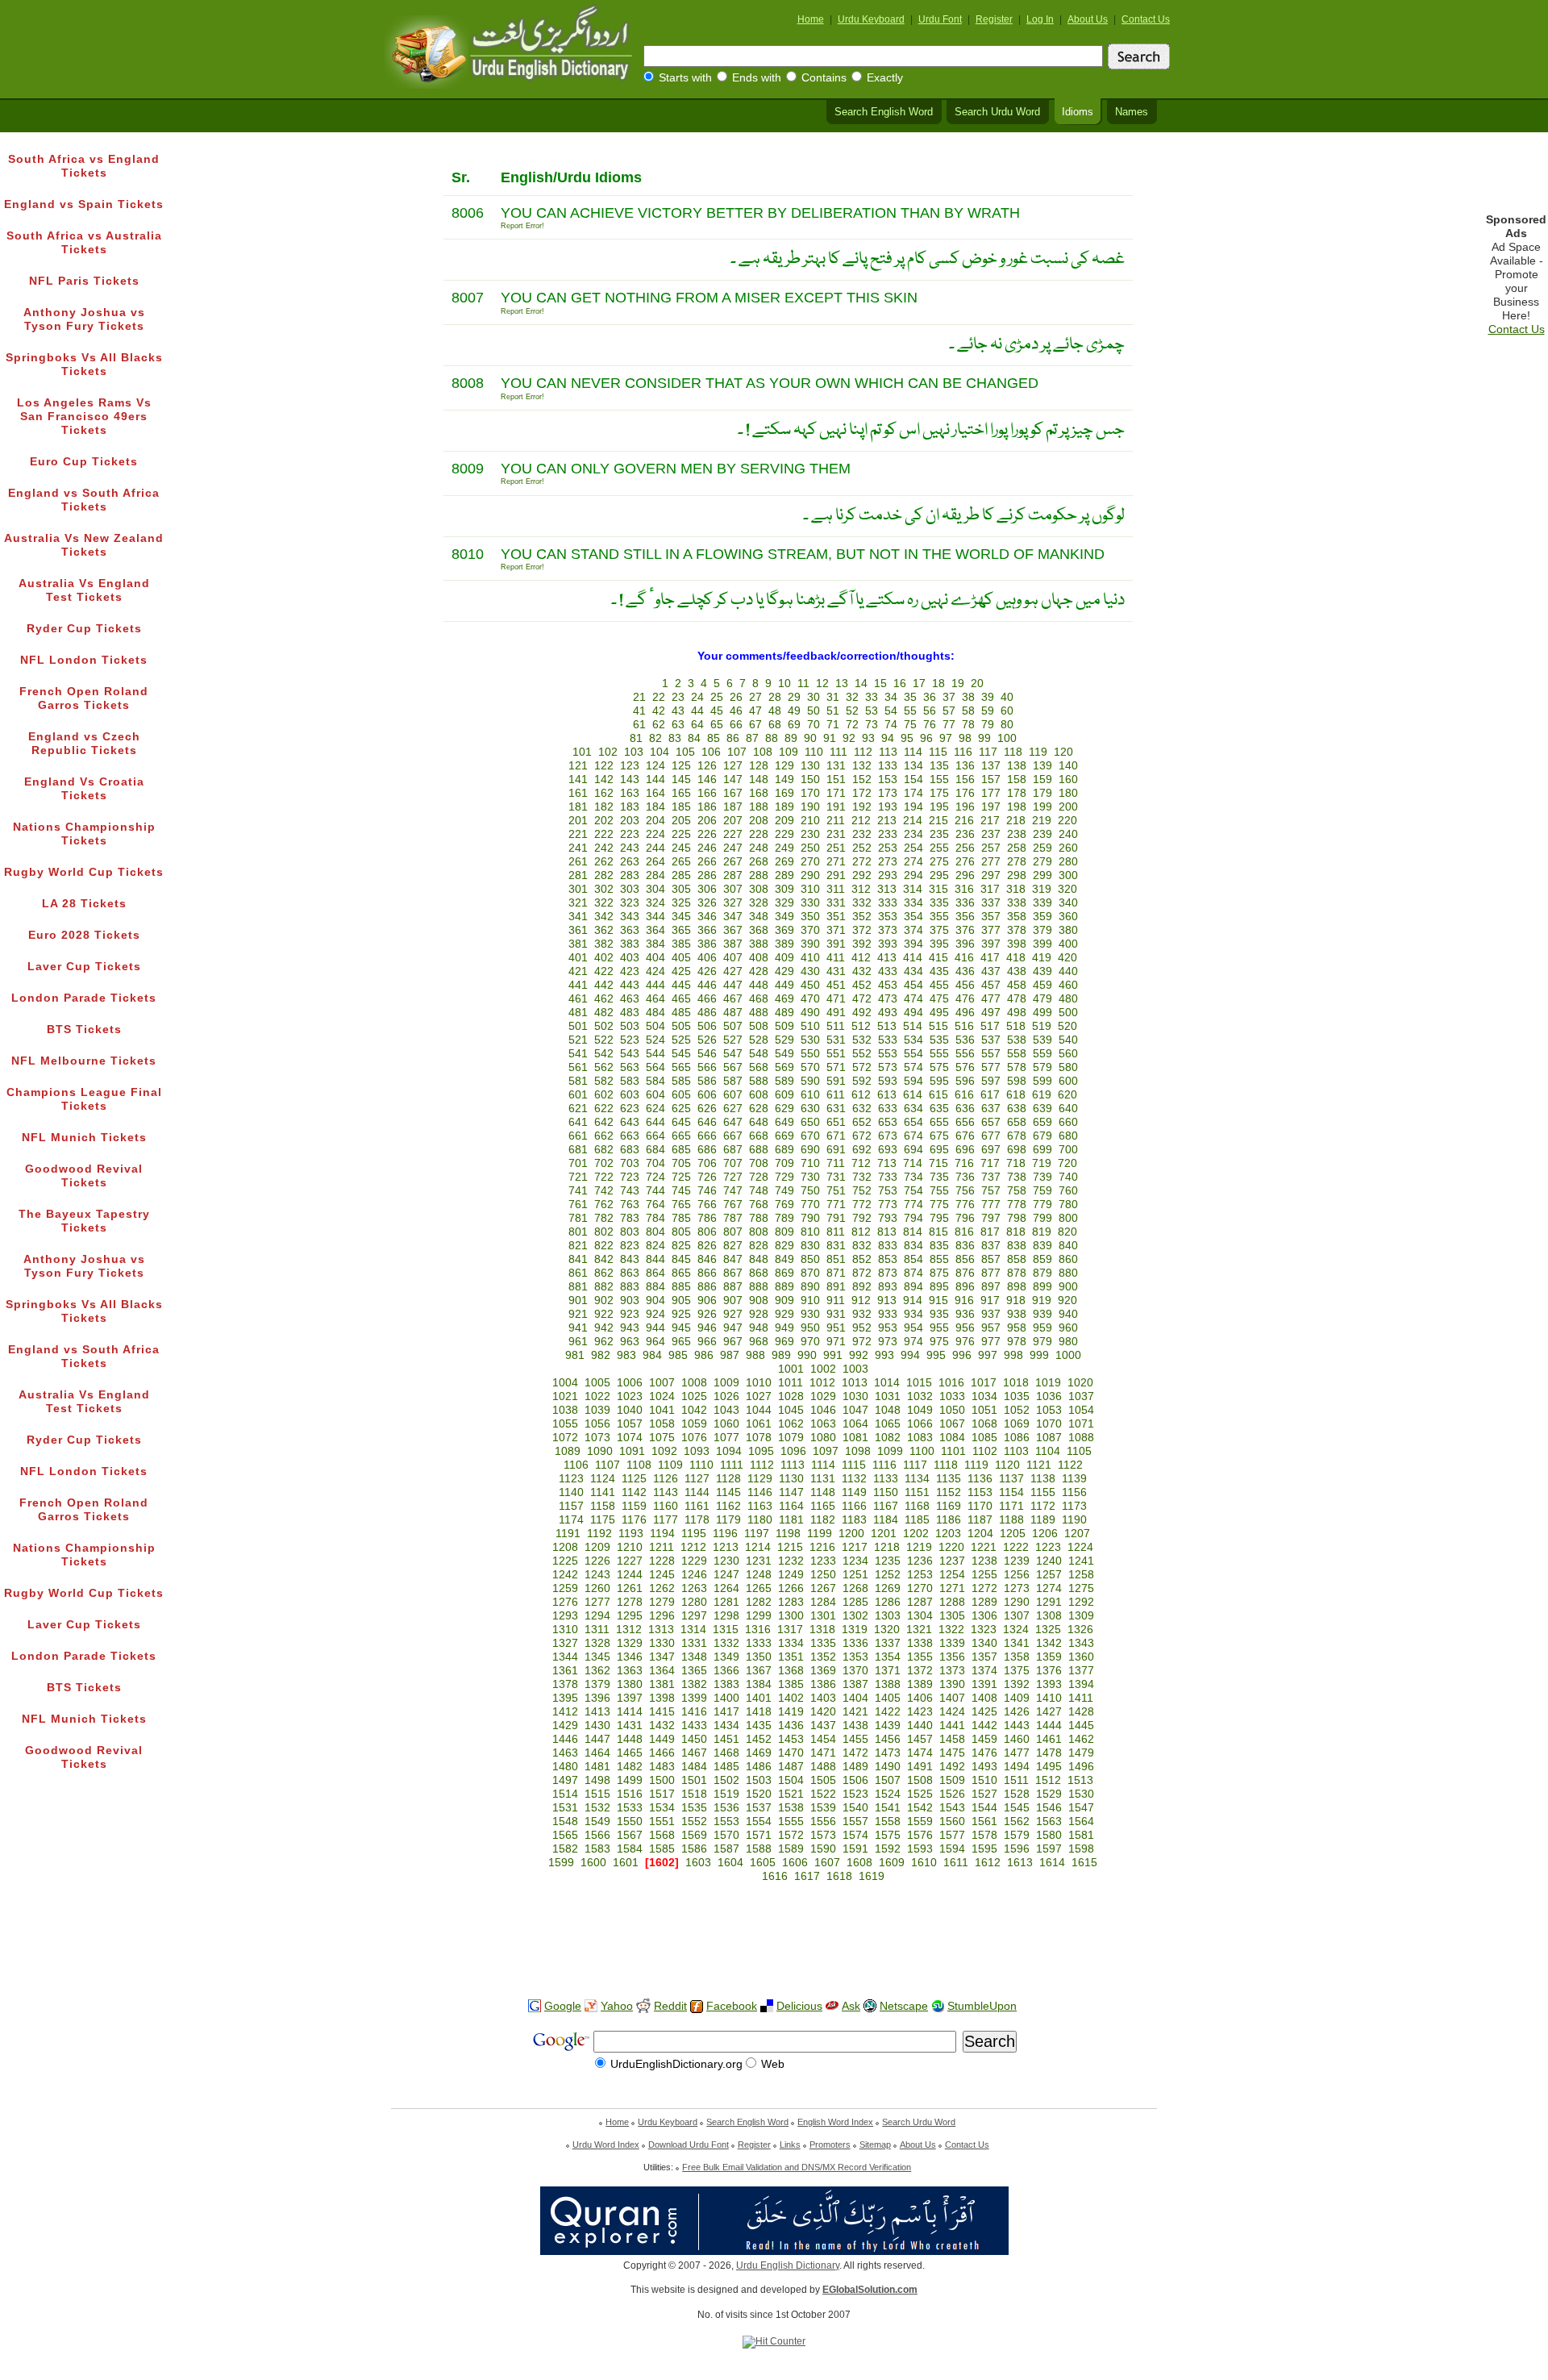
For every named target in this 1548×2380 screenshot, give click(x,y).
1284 (823, 1602)
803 (630, 1232)
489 (784, 1013)
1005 (597, 1383)
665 (681, 1136)
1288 (952, 1602)
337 (991, 903)
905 (681, 1300)
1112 (762, 1465)
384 (655, 944)
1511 (1016, 1780)
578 (1017, 1067)
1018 (1016, 1383)
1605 (763, 1863)
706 (707, 1163)
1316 (758, 1630)
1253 (920, 1575)
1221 (984, 1547)
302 (604, 889)
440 (1068, 971)
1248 (759, 1575)
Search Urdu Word (997, 112)
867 (733, 1273)
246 (707, 848)
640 (1068, 1109)
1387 (855, 1684)
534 (913, 1040)
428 (759, 971)
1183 (854, 1520)
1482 (630, 1767)
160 (1068, 779)
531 (836, 1040)
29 (794, 697)
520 (1067, 1026)
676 (965, 1136)
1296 (662, 1616)
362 (604, 930)
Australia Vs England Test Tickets (84, 590)
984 (652, 1355)
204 (655, 821)
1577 (952, 1835)
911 (836, 1300)
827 (733, 1246)
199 (1042, 807)
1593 (920, 1849)
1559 (920, 1821)
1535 (694, 1808)
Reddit (670, 2006)
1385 (791, 1684)
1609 (892, 1863)
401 (578, 958)
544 (655, 1054)
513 (887, 1026)
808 (759, 1232)
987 (730, 1355)
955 (939, 1328)
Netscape (904, 2006)
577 (991, 1067)
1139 (1074, 1479)
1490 (888, 1767)
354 (913, 917)
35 (910, 697)
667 (733, 1136)
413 (887, 958)
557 (991, 1054)
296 (965, 875)
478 (1017, 999)
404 (655, 958)
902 (604, 1300)
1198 (788, 1534)
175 (939, 793)
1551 (662, 1821)
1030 (855, 1396)
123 (630, 766)
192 (862, 807)
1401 (759, 1698)
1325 (1048, 1630)
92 (849, 738)
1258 (1081, 1575)
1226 (597, 1561)
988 (755, 1355)
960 (1068, 1328)
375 (939, 930)
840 (1068, 1246)
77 (949, 725)
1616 (775, 1876)
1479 (1081, 1753)
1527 (984, 1794)
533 (888, 1040)
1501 (694, 1780)
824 (655, 1246)
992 (859, 1355)
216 (964, 821)
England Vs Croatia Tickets (84, 789)
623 (630, 1109)
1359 (1049, 1657)
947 (733, 1328)
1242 (565, 1575)
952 (862, 1328)
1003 (855, 1369)
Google (563, 2006)
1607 (827, 1863)
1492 (952, 1767)
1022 (597, 1396)
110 (814, 752)
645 (681, 1122)
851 (836, 1259)
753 (888, 1191)
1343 (1081, 1643)
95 (907, 738)
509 (784, 1026)
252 (862, 848)
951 (836, 1328)
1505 (823, 1780)
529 (784, 1040)
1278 (630, 1602)
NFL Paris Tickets (84, 281)
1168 (917, 1506)
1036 (1049, 1396)
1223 (1048, 1547)
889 (784, 1287)
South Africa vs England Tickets (84, 166)
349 (784, 917)
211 (836, 821)
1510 (984, 1780)
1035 (1017, 1396)
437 (991, 971)
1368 (791, 1671)
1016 (951, 1383)
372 (862, 930)
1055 (565, 1424)
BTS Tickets (84, 1030)
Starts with (685, 78)
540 (1068, 1040)
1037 (1081, 1396)
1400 (726, 1698)
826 (707, 1246)
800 (1068, 1218)
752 (862, 1191)
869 (784, 1273)
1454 (823, 1739)
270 (810, 862)
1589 (791, 1849)
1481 (597, 1767)
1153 (980, 1492)
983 (626, 1355)
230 (810, 834)
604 (655, 1095)
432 (862, 971)
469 (784, 999)
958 (1017, 1328)
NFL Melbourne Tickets (84, 1061)
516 (964, 1026)
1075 (662, 1438)
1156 (1074, 1492)
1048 (888, 1410)
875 (939, 1273)
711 (836, 1163)
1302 (855, 1616)
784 (655, 1218)
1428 (1081, 1712)
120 (1063, 752)
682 (604, 1150)
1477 (1017, 1753)
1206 (1045, 1534)
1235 (888, 1561)
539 (1042, 1040)
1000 (1068, 1355)
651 (836, 1122)
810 (810, 1232)
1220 (951, 1547)
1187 (980, 1520)
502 (604, 1026)
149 (784, 779)
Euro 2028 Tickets (84, 935)
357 (991, 917)
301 (578, 889)
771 (836, 1205)
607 (733, 1095)
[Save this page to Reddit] (643, 2007)
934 (913, 1314)
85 (714, 738)
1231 (759, 1561)
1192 (599, 1534)
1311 (597, 1630)
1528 (1017, 1794)
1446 (565, 1739)
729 (784, 1177)
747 (733, 1191)
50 (814, 711)
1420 (823, 1712)
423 (630, 971)
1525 (920, 1794)
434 (913, 971)
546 (707, 1054)
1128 (728, 1479)
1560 (952, 1821)
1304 (920, 1616)
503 (630, 1026)
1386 (823, 1684)
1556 (823, 1821)
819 (1042, 1232)
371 (836, 930)
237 (991, 834)
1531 (565, 1808)
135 (939, 766)
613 (887, 1095)
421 (578, 971)
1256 (1017, 1575)
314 (913, 889)
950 (810, 1328)
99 (984, 738)
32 (852, 697)
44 (697, 711)
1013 (855, 1383)
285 (681, 875)
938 (1017, 1314)
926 (707, 1314)
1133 (886, 1479)
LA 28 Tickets (84, 904)
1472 (855, 1753)
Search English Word (884, 112)
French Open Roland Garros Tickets (84, 698)
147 (733, 779)
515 (938, 1026)
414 (913, 958)
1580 (1049, 1835)
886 (707, 1287)
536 (965, 1040)
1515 (597, 1794)
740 (1068, 1177)
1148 (823, 1492)
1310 (565, 1630)
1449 (662, 1739)
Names (1132, 112)
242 (604, 848)
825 (681, 1246)
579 (1042, 1067)
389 (784, 944)
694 (913, 1150)
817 (990, 1232)
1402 (791, 1698)
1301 (823, 1616)
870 (810, 1273)
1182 (823, 1520)
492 (862, 1013)
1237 (952, 1561)
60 (1007, 711)
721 (578, 1177)
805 (681, 1232)
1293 (565, 1616)
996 (962, 1355)
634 (913, 1109)
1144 (697, 1492)
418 (1016, 958)
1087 (1049, 1438)
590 (810, 1081)
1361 (565, 1671)
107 (737, 752)
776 (965, 1205)
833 (888, 1246)
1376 (1049, 1671)
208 (759, 821)
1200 (851, 1534)
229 (784, 834)
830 (810, 1246)
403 (630, 958)
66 (736, 725)
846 (707, 1259)
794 (913, 1218)
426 (707, 971)
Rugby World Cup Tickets (84, 872)
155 (939, 779)
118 (1013, 752)
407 (733, 958)
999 (1039, 1355)
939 (1042, 1314)
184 (655, 807)
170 (810, 793)
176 (965, 793)
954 (913, 1328)
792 (862, 1218)
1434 (726, 1726)
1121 (1039, 1465)
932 (862, 1314)
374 (913, 930)
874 (913, 1273)
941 (578, 1328)
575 (939, 1067)
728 (759, 1177)
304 (655, 889)
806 (707, 1232)
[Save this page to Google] (535, 2006)
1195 (694, 1534)
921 (578, 1314)
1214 (758, 1547)
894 (913, 1287)
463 (630, 999)
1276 (565, 1602)
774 (913, 1205)
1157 (571, 1506)
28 (775, 697)
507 (733, 1026)
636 (965, 1109)
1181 (791, 1520)
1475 (952, 1753)
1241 (1081, 1561)
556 (965, 1054)
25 (717, 697)
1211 (662, 1547)
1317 (790, 1630)
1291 (1049, 1602)
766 (707, 1205)
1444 (1049, 1726)
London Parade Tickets (84, 998)
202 (604, 821)
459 (1042, 985)
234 (913, 834)
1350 (759, 1657)
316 (964, 889)
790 (810, 1218)
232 (862, 834)
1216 (822, 1547)
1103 (1016, 1451)
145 (681, 779)
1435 (759, 1726)
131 (836, 766)
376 (965, 930)
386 (707, 944)
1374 (984, 1671)
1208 (565, 1547)
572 (862, 1067)
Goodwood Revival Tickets (84, 1176)
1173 (1074, 1506)
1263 (694, 1588)
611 (836, 1095)
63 (678, 725)
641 (578, 1122)
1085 (984, 1438)
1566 (597, 1835)
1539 (823, 1808)
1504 (791, 1780)
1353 (855, 1657)
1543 (952, 1808)
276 (965, 862)
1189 (1043, 1520)
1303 (888, 1616)
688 (759, 1150)
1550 (630, 1821)
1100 (922, 1451)
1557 (855, 1821)
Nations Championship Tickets (84, 834)
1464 (597, 1753)
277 (991, 862)
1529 (1049, 1794)
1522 (823, 1794)
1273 (1017, 1588)
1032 (920, 1396)
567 (733, 1067)
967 (733, 1342)
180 (1068, 793)
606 (707, 1095)
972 (862, 1342)
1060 (726, 1424)
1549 (597, 1821)
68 (775, 725)
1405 (888, 1698)
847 (733, 1259)
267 (733, 862)
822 (604, 1246)
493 (888, 1013)
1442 (984, 1726)
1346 (630, 1657)
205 (681, 821)
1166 (854, 1506)
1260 (597, 1588)
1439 (888, 1726)
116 (963, 752)
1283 (791, 1602)
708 (759, 1163)
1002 (823, 1369)
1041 (662, 1410)
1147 (791, 1492)
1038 (565, 1410)
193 (888, 807)
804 (655, 1232)
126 (707, 766)
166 (707, 793)
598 (1017, 1081)
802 (604, 1232)
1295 (630, 1616)
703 (630, 1163)
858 (1017, 1259)
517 (990, 1026)
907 (733, 1300)
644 (655, 1122)
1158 (603, 1506)
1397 (630, 1698)
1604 (730, 1863)
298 (1017, 875)
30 (814, 697)
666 (707, 1136)
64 (697, 725)
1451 (726, 1739)
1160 (666, 1506)
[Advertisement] (774, 1935)
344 (655, 917)
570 (810, 1067)
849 (784, 1259)
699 (1042, 1150)
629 (784, 1109)
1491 (920, 1767)
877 (991, 1273)
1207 (1077, 1534)
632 (862, 1109)
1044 (759, 1410)
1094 (729, 1451)
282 (604, 875)
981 (575, 1355)
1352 (823, 1657)
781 (578, 1218)
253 (888, 848)
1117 (915, 1465)
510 (810, 1026)
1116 (884, 1465)
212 (861, 821)
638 (1017, 1109)
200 (1068, 807)
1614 (1052, 1863)
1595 (984, 1849)
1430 (597, 1726)
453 (888, 985)
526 (707, 1040)
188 (759, 807)
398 (1017, 944)
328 (759, 903)
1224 (1080, 1547)
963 (630, 1342)
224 (655, 834)
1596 (1017, 1849)
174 (913, 793)
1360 (1081, 1657)
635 (939, 1109)
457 (991, 985)
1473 (888, 1753)
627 (733, 1109)
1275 (1081, 1588)
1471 (823, 1753)
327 (733, 903)
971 (836, 1342)
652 (862, 1122)
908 (759, 1300)
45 (717, 711)
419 (1042, 958)
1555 (791, 1821)
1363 (630, 1671)
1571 (759, 1835)
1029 (823, 1396)
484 (655, 1013)
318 (1016, 889)
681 (578, 1150)
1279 (662, 1602)
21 (639, 697)
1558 (888, 1821)
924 (655, 1314)
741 (578, 1191)
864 (655, 1273)
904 (655, 1300)
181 (578, 807)
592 (862, 1081)
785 (681, 1218)
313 (887, 889)
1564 (1081, 1821)
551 (836, 1054)
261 (578, 862)
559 (1042, 1054)
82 (655, 738)
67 (755, 725)
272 (862, 862)
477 (991, 999)
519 (1042, 1026)
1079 (791, 1438)
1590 (823, 1849)
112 (863, 752)
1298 (726, 1616)
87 (752, 738)
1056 (597, 1424)
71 (833, 725)
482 (604, 1013)
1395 (565, 1698)
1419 (791, 1712)
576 (965, 1067)
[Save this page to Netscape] (870, 2006)
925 (681, 1314)
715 (938, 1163)
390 (810, 944)
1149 (854, 1492)
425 (681, 971)
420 (1067, 958)
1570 (726, 1835)
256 (965, 848)
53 (872, 711)
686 (707, 1150)
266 (707, 862)
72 (852, 725)
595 (939, 1081)
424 (655, 971)
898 (1017, 1287)
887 (733, 1287)
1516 (630, 1794)
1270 (920, 1588)
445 (681, 985)
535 (939, 1040)
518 (1016, 1026)
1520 (759, 1794)
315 (938, 889)
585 (681, 1081)
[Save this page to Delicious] (767, 2006)
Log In (1040, 19)
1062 (791, 1424)
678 (1017, 1136)
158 (1017, 779)
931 (836, 1314)
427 (733, 971)
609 (784, 1095)
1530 (1081, 1794)
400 (1068, 944)
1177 (666, 1520)
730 (810, 1177)
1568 (662, 1835)
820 (1067, 1232)
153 (888, 779)
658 (1017, 1122)
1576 (920, 1835)
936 (965, 1314)
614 (913, 1095)
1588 (759, 1849)
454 (913, 985)
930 (810, 1314)
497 (991, 1013)
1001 (791, 1369)
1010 (759, 1383)
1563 (1049, 1821)
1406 (920, 1698)
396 (965, 944)
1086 (1017, 1438)
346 (707, 917)
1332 (726, 1643)
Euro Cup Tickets (84, 462)
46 (736, 711)
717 (990, 1163)
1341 (1017, 1643)
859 (1042, 1259)
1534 (662, 1808)
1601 (626, 1863)
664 (655, 1136)
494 (913, 1013)
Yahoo (617, 2006)
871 (836, 1273)
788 (759, 1218)
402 (604, 958)
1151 (917, 1492)
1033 (952, 1396)
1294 (597, 1616)
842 (604, 1259)
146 (707, 779)
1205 (1013, 1534)
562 (604, 1067)
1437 (823, 1726)
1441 (952, 1726)
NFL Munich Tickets (84, 1138)
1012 (822, 1383)
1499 (630, 1780)
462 (604, 999)
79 (988, 725)
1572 (791, 1835)
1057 (630, 1424)
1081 (855, 1438)
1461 (1049, 1739)
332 (862, 903)
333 (888, 903)
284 (655, 875)
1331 (694, 1643)
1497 (565, 1780)
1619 (872, 1876)
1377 (1081, 1671)
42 (659, 711)
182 (604, 807)
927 (733, 1314)
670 (810, 1136)
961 (578, 1342)
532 (862, 1040)
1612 (988, 1863)
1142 (634, 1492)
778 (1017, 1205)
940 (1068, 1314)
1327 (565, 1643)
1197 (757, 1534)
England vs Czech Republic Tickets (84, 744)
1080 (823, 1438)
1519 (726, 1794)
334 (913, 903)
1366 (726, 1671)
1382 (694, 1684)
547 (733, 1054)
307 (733, 889)
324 (655, 903)
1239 (1017, 1561)
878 (1017, 1273)
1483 (662, 1767)
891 (836, 1287)
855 (939, 1259)
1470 (791, 1753)
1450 (694, 1739)
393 (888, 944)
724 (655, 1177)
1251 (855, 1575)
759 (1042, 1191)
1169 (949, 1506)
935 (939, 1314)
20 (977, 684)
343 (630, 917)
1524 (888, 1794)
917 (990, 1300)
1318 (822, 1630)
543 (630, 1054)
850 (810, 1259)
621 (578, 1109)
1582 (565, 1849)
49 (794, 711)
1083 (920, 1438)
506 (707, 1026)
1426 (1017, 1712)
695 (939, 1150)
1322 (951, 1630)
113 (888, 752)
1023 (630, 1396)
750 (810, 1191)
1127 (697, 1479)
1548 (565, 1821)
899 (1042, 1287)
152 (862, 779)
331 (836, 903)
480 (1068, 999)
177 (991, 793)
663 (630, 1136)
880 (1068, 1273)
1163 (760, 1506)
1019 (1048, 1383)
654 (913, 1122)
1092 (664, 1451)
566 (707, 1067)
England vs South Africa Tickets (84, 500)
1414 (630, 1712)
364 (655, 930)
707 (733, 1163)
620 (1067, 1095)
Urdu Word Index (606, 2145)
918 (1016, 1300)
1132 (854, 1479)
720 (1067, 1163)
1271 (952, 1588)
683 (630, 1150)
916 (964, 1300)
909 (784, 1300)
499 (1042, 1013)
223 (630, 834)
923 (630, 1314)
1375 (1017, 1671)
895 (939, 1287)
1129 (760, 1479)
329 (784, 903)
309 (784, 889)
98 (965, 738)
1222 (1016, 1547)
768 (759, 1205)
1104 (1048, 1451)
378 (1017, 930)
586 (707, 1081)
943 (630, 1328)
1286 (888, 1602)
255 (939, 848)
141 (578, 779)
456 (965, 985)
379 (1042, 930)
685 (681, 1150)
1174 (571, 1520)
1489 (855, 1767)
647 (733, 1122)
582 (604, 1081)
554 (913, 1054)
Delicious (799, 2006)
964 (655, 1342)
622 (604, 1109)
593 (888, 1081)
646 (707, 1122)
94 (888, 738)
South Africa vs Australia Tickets (84, 243)
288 (759, 875)
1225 (565, 1561)
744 (655, 1191)
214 (913, 821)
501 (578, 1026)
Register (994, 19)
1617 (807, 1876)
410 (810, 958)
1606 (795, 1863)
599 (1042, 1081)
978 (1017, 1342)
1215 (790, 1547)
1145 (728, 1492)
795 (939, 1218)
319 (1042, 889)
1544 (984, 1808)
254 (913, 848)
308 (759, 889)
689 (784, 1150)
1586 (694, 1849)
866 (707, 1273)
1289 (984, 1602)
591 (836, 1081)
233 (888, 834)
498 (1017, 1013)
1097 (826, 1451)
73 (872, 725)
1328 (597, 1643)
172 (862, 793)
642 (604, 1122)
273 (888, 862)
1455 (855, 1739)
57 (949, 711)
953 (888, 1328)
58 (968, 711)
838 (1017, 1246)
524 (655, 1040)
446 (707, 985)
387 (733, 944)
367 (733, 930)
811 (836, 1232)
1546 (1049, 1808)
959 (1042, 1328)
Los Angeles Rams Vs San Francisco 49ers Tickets (84, 417)
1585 (662, 1849)
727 (733, 1177)
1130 (791, 1479)
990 (807, 1355)
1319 (855, 1630)
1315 (726, 1630)
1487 (791, 1767)
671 (836, 1136)
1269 (888, 1588)
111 (838, 752)
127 (733, 766)
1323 (984, 1630)
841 (578, 1259)
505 (681, 1026)
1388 (888, 1684)
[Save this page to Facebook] (697, 2007)
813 (887, 1232)
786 (707, 1218)
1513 (1080, 1780)
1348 (694, 1657)
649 (784, 1122)
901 (578, 1300)
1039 (597, 1410)
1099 (890, 1451)
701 (578, 1163)
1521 (791, 1794)
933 (888, 1314)
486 (707, 1013)
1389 (920, 1684)
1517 (662, 1794)
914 (913, 1300)
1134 (917, 1479)
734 (913, 1177)
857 (991, 1259)
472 (862, 999)
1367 (759, 1671)
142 (604, 779)
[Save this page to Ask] (832, 2006)
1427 (1049, 1712)
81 (636, 738)
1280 (694, 1602)
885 (681, 1287)
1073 (597, 1438)
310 (810, 889)
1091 (632, 1451)
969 (784, 1342)
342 (604, 917)
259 (1042, 848)
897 (991, 1287)
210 (810, 821)
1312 (629, 1630)
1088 (1081, 1438)
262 (604, 862)
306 (707, 889)
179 (1042, 793)
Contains (824, 78)
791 (836, 1218)
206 (707, 821)
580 (1068, 1067)
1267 (823, 1588)
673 (888, 1136)
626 (707, 1109)
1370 (855, 1671)
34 (891, 697)
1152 (949, 1492)
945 (681, 1328)
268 (759, 862)
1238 (984, 1561)
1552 (694, 1821)
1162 (728, 1506)
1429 (565, 1726)
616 (964, 1095)
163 (630, 793)
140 (1068, 766)
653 (888, 1122)
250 (810, 848)
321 (578, 903)
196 (965, 807)
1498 (597, 1780)
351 (836, 917)
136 (965, 766)
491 (836, 1013)
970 (810, 1342)
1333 (759, 1643)
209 (784, 821)
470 (810, 999)
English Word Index (835, 2122)
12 (822, 684)
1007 (662, 1383)
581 (578, 1081)
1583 (597, 1849)
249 (784, 848)
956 (965, 1328)
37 (949, 697)
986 (704, 1355)
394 (913, 944)
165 (681, 793)
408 (759, 958)
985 (678, 1355)
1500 (662, 1780)
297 (991, 875)
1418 (759, 1712)
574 (913, 1067)
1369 (823, 1671)
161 (578, 793)
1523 (855, 1794)
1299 (759, 1616)
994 (910, 1355)
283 (630, 875)
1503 (759, 1780)
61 (639, 725)
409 (784, 958)
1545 (1017, 1808)
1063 (823, 1424)
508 (759, 1026)
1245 (662, 1575)
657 (991, 1122)
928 (759, 1314)
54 (891, 711)
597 (991, 1081)
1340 (984, 1643)
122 (604, 766)
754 (913, 1191)
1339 (952, 1643)
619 (1042, 1095)
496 (965, 1013)
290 (810, 875)
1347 (662, 1657)
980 (1068, 1342)
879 (1042, 1273)
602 (604, 1095)
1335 (823, 1643)
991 (833, 1355)
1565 (565, 1835)
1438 (855, 1726)
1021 (565, 1396)
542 (604, 1054)
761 (578, 1205)
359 (1042, 917)
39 (988, 697)
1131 (823, 1479)
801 (578, 1232)
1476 (984, 1753)
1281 (726, 1602)
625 (681, 1109)
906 (707, 1300)
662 (604, 1136)
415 (938, 958)
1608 (859, 1863)
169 (784, 793)
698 (1017, 1150)
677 (991, 1136)
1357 (984, 1657)
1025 (694, 1396)
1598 (1081, 1849)
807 (733, 1232)
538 (1017, 1040)
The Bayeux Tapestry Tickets (84, 1221)
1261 (630, 1588)
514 (913, 1026)
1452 (759, 1739)
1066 (920, 1424)
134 (913, 766)
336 (965, 903)
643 (630, 1122)
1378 (565, 1684)
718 (1016, 1163)
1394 (1081, 1684)
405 (681, 958)
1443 (1017, 1726)
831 (836, 1246)
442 (604, 985)
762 (604, 1205)
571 (836, 1067)
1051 (984, 1410)
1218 (887, 1547)
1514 (565, 1794)
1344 (565, 1657)
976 (965, 1342)
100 (1007, 738)
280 (1068, 862)
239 (1042, 834)
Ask (851, 2006)
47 (755, 711)
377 (991, 930)
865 (681, 1273)
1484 (694, 1767)
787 (733, 1218)
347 (733, 917)
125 (681, 766)
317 (990, 889)
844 (655, 1259)
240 (1068, 834)
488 (759, 1013)
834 (913, 1246)
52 (852, 711)
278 (1017, 862)
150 (810, 779)
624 (655, 1109)
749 (784, 1191)
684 (655, 1150)
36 (930, 697)
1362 (597, 1671)
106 (711, 752)
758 (1017, 1191)
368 (759, 930)
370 (810, 930)
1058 (662, 1424)
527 (733, 1040)
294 (913, 875)
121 (578, 766)
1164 (791, 1506)
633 (888, 1109)
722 (604, 1177)
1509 (952, 1780)
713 (887, 1163)
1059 (694, 1424)
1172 (1043, 1506)
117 (988, 752)
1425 (984, 1712)
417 (990, 958)
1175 (603, 1520)
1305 (952, 1616)
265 (681, 862)
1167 (886, 1506)
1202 (916, 1534)
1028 (791, 1396)
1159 (634, 1506)
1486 (759, 1767)
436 (965, 971)
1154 (1011, 1492)
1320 (887, 1630)
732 (862, 1177)
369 (784, 930)
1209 (597, 1547)
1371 (888, 1671)
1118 (946, 1465)
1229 (694, 1561)
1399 (694, 1698)
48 (775, 711)
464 (655, 999)
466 (707, 999)
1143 (666, 1492)
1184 (886, 1520)
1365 (694, 1671)
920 (1067, 1300)
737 (991, 1177)
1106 (576, 1465)
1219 (919, 1547)
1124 (603, 1479)
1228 (662, 1561)
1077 (726, 1438)
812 (861, 1232)
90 (810, 738)
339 (1042, 903)
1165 (823, 1506)
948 (759, 1328)
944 (655, 1328)
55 (910, 711)
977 (991, 1342)
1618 (839, 1876)
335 (939, 903)
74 (891, 725)
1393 (1049, 1684)
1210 (630, 1547)
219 (1042, 821)
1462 (1081, 1739)
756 (965, 1191)
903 (630, 1300)
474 (913, 999)
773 (888, 1205)
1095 (761, 1451)
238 (1017, 834)
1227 (630, 1561)
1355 (920, 1657)
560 (1068, 1054)
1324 (1016, 1630)
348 (759, 917)
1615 (1084, 1863)
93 (868, 738)
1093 (697, 1451)
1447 (597, 1739)
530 (810, 1040)
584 (655, 1081)
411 (836, 958)
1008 (694, 1383)
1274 (1049, 1588)
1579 (1017, 1835)
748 (759, 1191)
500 (1068, 1013)
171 (836, 793)
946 (707, 1328)
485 (681, 1013)
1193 (631, 1534)
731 (836, 1177)
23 (678, 697)
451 (836, 985)
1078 (759, 1438)
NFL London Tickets (84, 660)
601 (578, 1095)
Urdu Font (940, 19)
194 (913, 807)
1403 (823, 1698)
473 (888, 999)
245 (681, 848)
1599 (561, 1863)
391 (836, 944)
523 (630, 1040)
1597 (1049, 1849)
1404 (855, 1698)
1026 (726, 1396)
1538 (791, 1808)
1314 (693, 1630)
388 (759, 944)
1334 (791, 1643)
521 (578, 1040)
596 (965, 1081)
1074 (630, 1438)
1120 (1007, 1465)
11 (803, 684)
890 (810, 1287)
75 (910, 725)
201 (578, 821)
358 (1017, 917)
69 (794, 725)
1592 (888, 1849)
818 (1016, 1232)
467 (733, 999)
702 (604, 1163)
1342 (1049, 1643)
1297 (694, 1616)
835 (939, 1246)
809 (784, 1232)
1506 (855, 1780)
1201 (884, 1534)
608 (759, 1095)
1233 (823, 1561)
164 (655, 793)
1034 (984, 1396)
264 (655, 862)
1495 (1049, 1767)
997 (988, 1355)
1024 (662, 1396)
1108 (639, 1465)
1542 (920, 1808)
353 (888, 917)
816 (964, 1232)
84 (694, 738)
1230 (726, 1561)
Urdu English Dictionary (788, 2265)
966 (707, 1342)
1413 (597, 1712)
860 (1068, 1259)
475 (939, 999)
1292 (1081, 1602)
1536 (726, 1808)
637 (991, 1109)
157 (991, 779)
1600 (593, 1863)
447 (733, 985)
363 (630, 930)
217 (990, 821)
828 (759, 1246)
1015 (919, 1383)
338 (1017, 903)
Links (790, 2145)
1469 (759, 1753)
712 (861, 1163)
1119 (976, 1465)
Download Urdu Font (689, 2145)
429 (784, 971)
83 (675, 738)
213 (887, 821)
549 (784, 1054)
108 (763, 752)
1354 (888, 1657)
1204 (980, 1534)
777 (991, 1205)
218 (1016, 821)
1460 (1017, 1739)
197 (991, 807)
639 (1042, 1109)
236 (965, 834)
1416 (694, 1712)
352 (862, 917)
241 (578, 848)
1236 (920, 1561)
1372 (920, 1671)
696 (965, 1150)
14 (861, 684)
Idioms (1078, 112)
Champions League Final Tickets (84, 1099)
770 (810, 1205)
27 (755, 697)
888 (759, 1287)
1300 (791, 1616)
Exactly (885, 78)
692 (862, 1150)
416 (964, 958)
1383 (726, 1684)
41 (639, 711)
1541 (888, 1808)
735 (939, 1177)
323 (630, 903)
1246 (694, 1575)
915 (938, 1300)
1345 (597, 1657)
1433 (694, 1726)
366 (707, 930)
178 (1017, 793)
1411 (1081, 1698)
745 (681, 1191)
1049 (920, 1410)
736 (965, 1177)
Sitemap (875, 2145)
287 (733, 875)
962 (604, 1342)
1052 (1017, 1410)
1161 (697, 1506)
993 (884, 1355)
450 (810, 985)
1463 (565, 1753)
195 (939, 807)
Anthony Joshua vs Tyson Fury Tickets (84, 319)
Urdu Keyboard (871, 19)
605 (681, 1095)
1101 (953, 1451)
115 (938, 752)
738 (1017, 1177)
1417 (726, 1712)
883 (630, 1287)
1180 (760, 1520)
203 (630, 821)
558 (1017, 1054)
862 (604, 1273)
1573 (823, 1835)
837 (991, 1246)
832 (862, 1246)
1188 (1011, 1520)
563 (630, 1067)
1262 (662, 1588)
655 (939, 1122)
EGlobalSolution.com (870, 2290)
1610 (924, 1863)
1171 (1011, 1506)
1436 (791, 1726)
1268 (855, 1588)
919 (1042, 1300)
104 (660, 752)
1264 (726, 1588)
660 (1068, 1122)
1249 (791, 1575)
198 (1017, 807)
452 (862, 985)
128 (759, 766)
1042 (694, 1410)
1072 (565, 1438)
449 (784, 985)
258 (1017, 848)
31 (833, 697)
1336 (855, 1643)
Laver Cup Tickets (84, 967)
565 (681, 1067)
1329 (630, 1643)
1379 (597, 1684)
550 (810, 1054)
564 (655, 1067)
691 (836, 1150)
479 (1042, 999)
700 (1068, 1150)
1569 (694, 1835)
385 (681, 944)
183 (630, 807)
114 (913, 752)
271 (836, 862)
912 (861, 1300)
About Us (1088, 19)
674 (913, 1136)
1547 (1081, 1808)
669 (784, 1136)
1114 (823, 1465)
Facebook (732, 2006)
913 (887, 1300)
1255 (984, 1575)
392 (862, 944)
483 (630, 1013)
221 (578, 834)
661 (578, 1136)
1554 (759, 1821)
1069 (1017, 1424)
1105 (1079, 1451)
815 (938, 1232)
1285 (855, 1602)
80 (1007, 725)
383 (630, 944)
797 (991, 1218)
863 (630, 1273)
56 (930, 711)
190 (810, 807)
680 (1068, 1136)
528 (759, 1040)
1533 (630, 1808)
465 (681, 999)
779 (1042, 1205)
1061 (759, 1424)
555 (939, 1054)
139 (1042, 766)
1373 (952, 1671)
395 (939, 944)
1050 (952, 1410)
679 (1042, 1136)
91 (830, 738)
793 (888, 1218)
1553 (726, 1821)
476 (965, 999)
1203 (948, 1534)
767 (733, 1205)
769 (784, 1205)
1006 (630, 1383)
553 (888, 1054)
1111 (732, 1465)
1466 (662, 1753)
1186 (949, 1520)
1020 (1080, 1383)
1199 (820, 1534)
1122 (1070, 1465)
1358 (1017, 1657)
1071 (1081, 1424)
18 (938, 684)
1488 (823, 1767)
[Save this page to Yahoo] (591, 2006)
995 (936, 1355)
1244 (630, 1575)
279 (1042, 862)
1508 (920, 1780)
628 (759, 1109)
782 (604, 1218)
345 (681, 917)
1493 (984, 1767)
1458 (952, 1739)
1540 (855, 1808)
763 (630, 1205)
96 (926, 738)
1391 (984, 1684)
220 (1067, 821)
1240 (1049, 1561)
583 (630, 1081)
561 (578, 1067)
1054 (1081, 1410)
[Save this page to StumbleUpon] (938, 2006)
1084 (952, 1438)
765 (681, 1205)
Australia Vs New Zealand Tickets (84, 545)
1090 (600, 1451)
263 (630, 862)
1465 (630, 1753)
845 (681, 1259)
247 (733, 848)
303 (630, 889)
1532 (597, 1808)
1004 (565, 1383)
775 (939, 1205)
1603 (698, 1863)
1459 (984, 1739)
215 (938, 821)
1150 (886, 1492)
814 (913, 1232)
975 (939, 1342)
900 (1068, 1287)
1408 (984, 1698)
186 (707, 807)
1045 (791, 1410)
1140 (571, 1492)
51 (833, 711)
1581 (1081, 1835)
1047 (855, 1410)
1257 (1049, 1575)
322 (604, 903)
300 (1068, 875)
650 (810, 1122)
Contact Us (1146, 19)
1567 (630, 1835)
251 (836, 848)
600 (1068, 1081)
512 (861, 1026)
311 (836, 889)
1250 (823, 1575)
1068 (984, 1424)
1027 (759, 1396)
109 (789, 752)
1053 (1049, 1410)
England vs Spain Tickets (84, 204)
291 (836, 875)
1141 (603, 1492)
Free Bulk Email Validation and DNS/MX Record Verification (797, 2167)
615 (938, 1095)
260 (1068, 848)
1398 (662, 1698)
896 (965, 1287)
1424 (952, 1712)
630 (810, 1109)
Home (811, 19)
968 (759, 1342)
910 (810, 1300)
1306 (984, 1616)
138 (1017, 766)
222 (604, 834)
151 (836, 779)
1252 (888, 1575)
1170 (980, 1506)
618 (1016, 1095)
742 (604, 1191)
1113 (793, 1465)
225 (681, 834)
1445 (1081, 1726)
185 (681, 807)
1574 (855, 1835)
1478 (1049, 1753)
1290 (1017, 1602)
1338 (920, 1643)
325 (681, 903)
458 (1017, 985)
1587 (726, 1849)
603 (630, 1095)
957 (991, 1328)
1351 (791, 1657)
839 (1042, 1246)
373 (888, 930)
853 (888, 1259)
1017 (984, 1383)
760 (1068, 1191)
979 (1042, 1342)
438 (1017, 971)
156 (965, 779)
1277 (597, 1602)
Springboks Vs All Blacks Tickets (84, 365)
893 (888, 1287)
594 (913, 1081)
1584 (630, 1849)
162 (604, 793)
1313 (661, 1630)
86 (733, 738)
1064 (855, 1424)
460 (1068, 985)
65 (717, 725)
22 (659, 697)
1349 (726, 1657)
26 (736, 697)
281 (578, 875)
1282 (759, 1602)
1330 (662, 1643)
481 (578, 1013)
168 (759, 793)
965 (681, 1342)
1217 (855, 1547)
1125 (634, 1479)
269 (784, 862)
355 (939, 917)
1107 (608, 1465)
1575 (888, 1835)
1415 (662, 1712)
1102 (985, 1451)
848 (759, 1259)
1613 (1020, 1863)
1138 (1043, 1479)
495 (939, 1013)
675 (939, 1136)
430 (810, 971)
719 (1042, 1163)
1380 (630, 1684)
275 (939, 862)
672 (862, 1136)
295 (939, 875)
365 (681, 930)
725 (681, 1177)
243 (630, 848)
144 (655, 779)
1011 (791, 1383)
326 (707, 903)
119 (1038, 752)
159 (1042, 779)
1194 (662, 1534)
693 (888, 1150)
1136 (980, 1479)
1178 (697, 1520)
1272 (984, 1588)
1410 (1049, 1698)
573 (888, 1067)
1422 (888, 1712)
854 (913, 1259)
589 (784, 1081)
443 (630, 985)
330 (810, 903)
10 (784, 684)
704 (655, 1163)
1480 (565, 1767)
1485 (726, 1767)
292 (862, 875)
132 (862, 766)
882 (604, 1287)
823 (630, 1246)
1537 (759, 1808)
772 (862, 1205)
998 (1013, 1355)
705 (681, 1163)
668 (759, 1136)
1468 (726, 1753)
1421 (855, 1712)
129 (784, 766)
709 (784, 1163)
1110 (701, 1465)
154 (913, 779)
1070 (1049, 1424)
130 (810, 766)
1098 (858, 1451)
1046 (823, 1410)
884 (655, 1287)
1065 (888, 1424)
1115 (854, 1465)
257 (991, 848)
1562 (1017, 1821)
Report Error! (522, 226)
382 (604, 944)
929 (784, 1314)
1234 (855, 1561)
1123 (571, 1479)
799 (1042, 1218)
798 (1017, 1218)
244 (655, 848)
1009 (726, 1383)
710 (810, 1163)
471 (836, 999)
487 (733, 1013)
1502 (726, 1780)
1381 (662, 1684)
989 (781, 1355)
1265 (759, 1588)
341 (578, 917)
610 (810, 1095)
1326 (1080, 1630)
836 (965, 1246)
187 (733, 807)
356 (965, 917)
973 (888, 1342)
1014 (887, 1383)
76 (930, 725)
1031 (888, 1396)
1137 (1011, 1479)
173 (888, 793)
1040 (630, 1410)
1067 (952, 1424)
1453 (791, 1739)
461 (578, 999)
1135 (949, 1479)
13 (842, 684)
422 (604, 971)
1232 (791, 1561)
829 (784, 1246)
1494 (1017, 1767)
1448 (630, 1739)
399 (1042, 944)
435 (939, 971)
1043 (726, 1410)
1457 (920, 1739)
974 (913, 1342)
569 (784, 1067)
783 (630, 1218)
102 (608, 752)
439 (1042, 971)
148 (759, 779)
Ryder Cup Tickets (84, 629)
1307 (1017, 1616)
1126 (666, 1479)
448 (759, 985)
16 (900, 684)
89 (791, 738)
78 (968, 725)
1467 (694, 1753)
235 (939, 834)
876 (965, 1273)
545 (681, 1054)
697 (991, 1150)
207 (733, 821)
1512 (1048, 1780)
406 (707, 958)
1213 (726, 1547)
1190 (1074, 1520)
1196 (725, 1534)
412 (861, 958)
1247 (726, 1575)
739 (1042, 1177)
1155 (1043, 1492)
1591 (855, 1849)
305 (681, 889)
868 (759, 1273)
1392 (1017, 1684)
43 (678, 711)
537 (991, 1040)
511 (836, 1026)
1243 (597, 1575)
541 (578, 1054)
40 (1007, 697)
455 (939, 985)
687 (733, 1150)
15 (880, 684)
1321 (919, 1630)
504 (655, 1026)
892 (862, 1287)
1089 (568, 1451)
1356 (952, 1657)
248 (759, 848)
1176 (634, 1520)
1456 (888, 1739)
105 (685, 752)
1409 (1017, 1698)
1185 (917, 1520)
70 (814, 725)
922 (604, 1314)
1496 (1081, 1767)
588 (759, 1081)
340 (1068, 903)
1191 (568, 1534)
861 (578, 1273)
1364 (662, 1671)
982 (601, 1355)
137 (991, 766)
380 (1068, 930)
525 (681, 1040)
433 (888, 971)
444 (655, 985)
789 (784, 1218)
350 (810, 917)
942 (604, 1328)
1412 (565, 1712)
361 (578, 930)
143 (630, 779)
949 (784, 1328)
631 (836, 1109)
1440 (920, 1726)
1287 (920, 1602)
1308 (1049, 1616)
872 (862, 1273)
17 (919, 684)
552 (862, 1054)
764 (655, 1205)
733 (888, 1177)
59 (988, 711)
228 (759, 834)
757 (991, 1191)
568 (759, 1067)
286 (707, 875)
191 (836, 807)
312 (861, 889)
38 (968, 697)
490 (810, 1013)
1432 (662, 1726)
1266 (791, 1588)
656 (965, 1122)
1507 (888, 1780)
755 (939, 1191)
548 (759, 1054)
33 (872, 697)
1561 (984, 1821)
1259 (565, 1588)
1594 (952, 1849)
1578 (984, 1835)
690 (810, 1150)
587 (733, 1081)
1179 (728, 1520)
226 (707, 834)
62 (659, 725)
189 (784, 807)
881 (578, 1287)
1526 (952, 1794)
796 (965, 1218)
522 (604, 1040)
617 (990, 1095)
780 (1068, 1205)
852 (862, 1259)
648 (759, 1122)
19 (958, 684)
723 (630, 1177)
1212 (693, 1547)
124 (655, 766)
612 (861, 1095)
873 (888, 1273)
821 (578, 1246)
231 (836, 834)
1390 (952, 1684)
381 (578, 944)
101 (582, 752)
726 (707, 1177)
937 (991, 1314)
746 (707, 1191)
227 (733, 834)
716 (964, 1163)
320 (1067, 889)
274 (913, 862)
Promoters (830, 2145)
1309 (1081, 1616)
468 (759, 999)
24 (697, 697)
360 (1068, 917)
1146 (760, 1492)
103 (634, 752)
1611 (956, 1863)
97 (946, 738)
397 (991, 944)
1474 (920, 1753)
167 (733, 793)
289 (784, 875)
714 (913, 1163)
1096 (793, 1451)
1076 (694, 1438)
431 (836, 971)
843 (630, 1259)
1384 (759, 1684)
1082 (888, 1438)
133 (888, 766)
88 (772, 738)
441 (578, 985)
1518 (694, 1794)
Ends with (757, 78)
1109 (670, 1465)
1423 (920, 1712)
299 (1042, 875)
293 (888, 875)
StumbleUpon (982, 2006)
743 (630, 1191)
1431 (630, 1726)
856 (965, 1259)
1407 (952, 1698)
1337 (888, 1643)
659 (1042, 1122)
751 (836, 1191)
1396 (597, 1698)
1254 (952, 1575)
